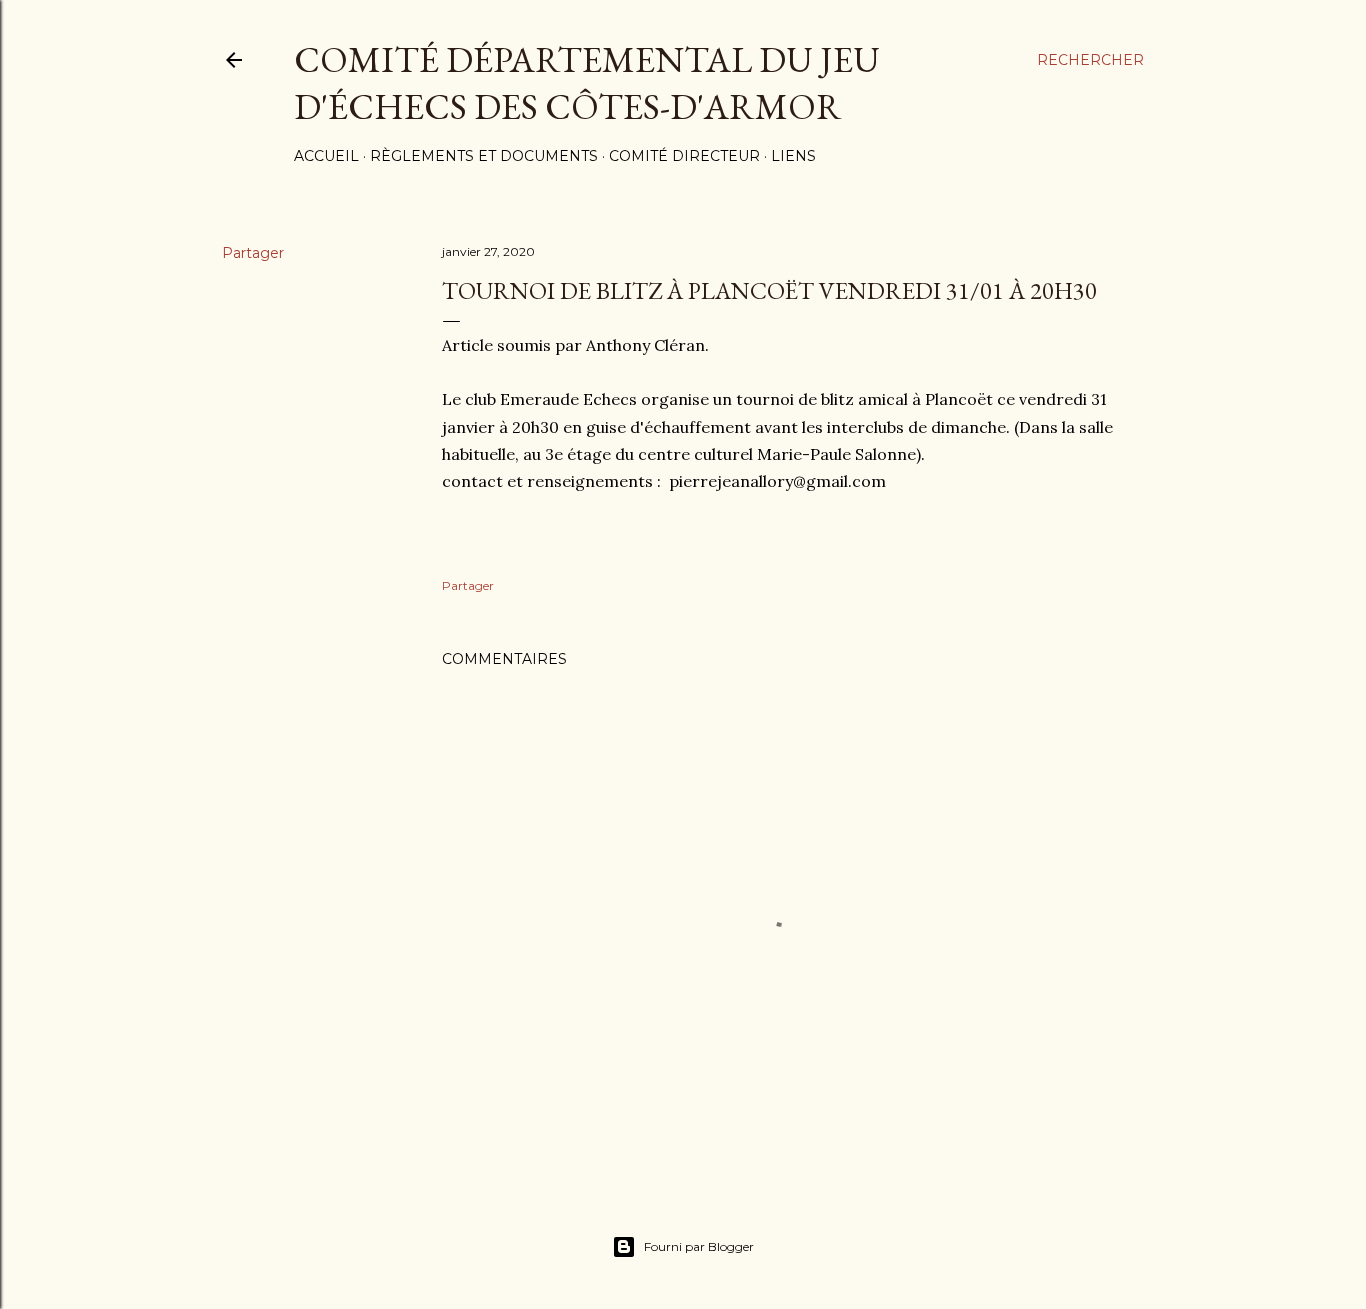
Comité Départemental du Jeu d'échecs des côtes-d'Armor (587, 83)
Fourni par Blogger (699, 1246)
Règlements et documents (484, 156)
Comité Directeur (684, 156)
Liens (793, 156)
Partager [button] (253, 253)
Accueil (326, 156)
